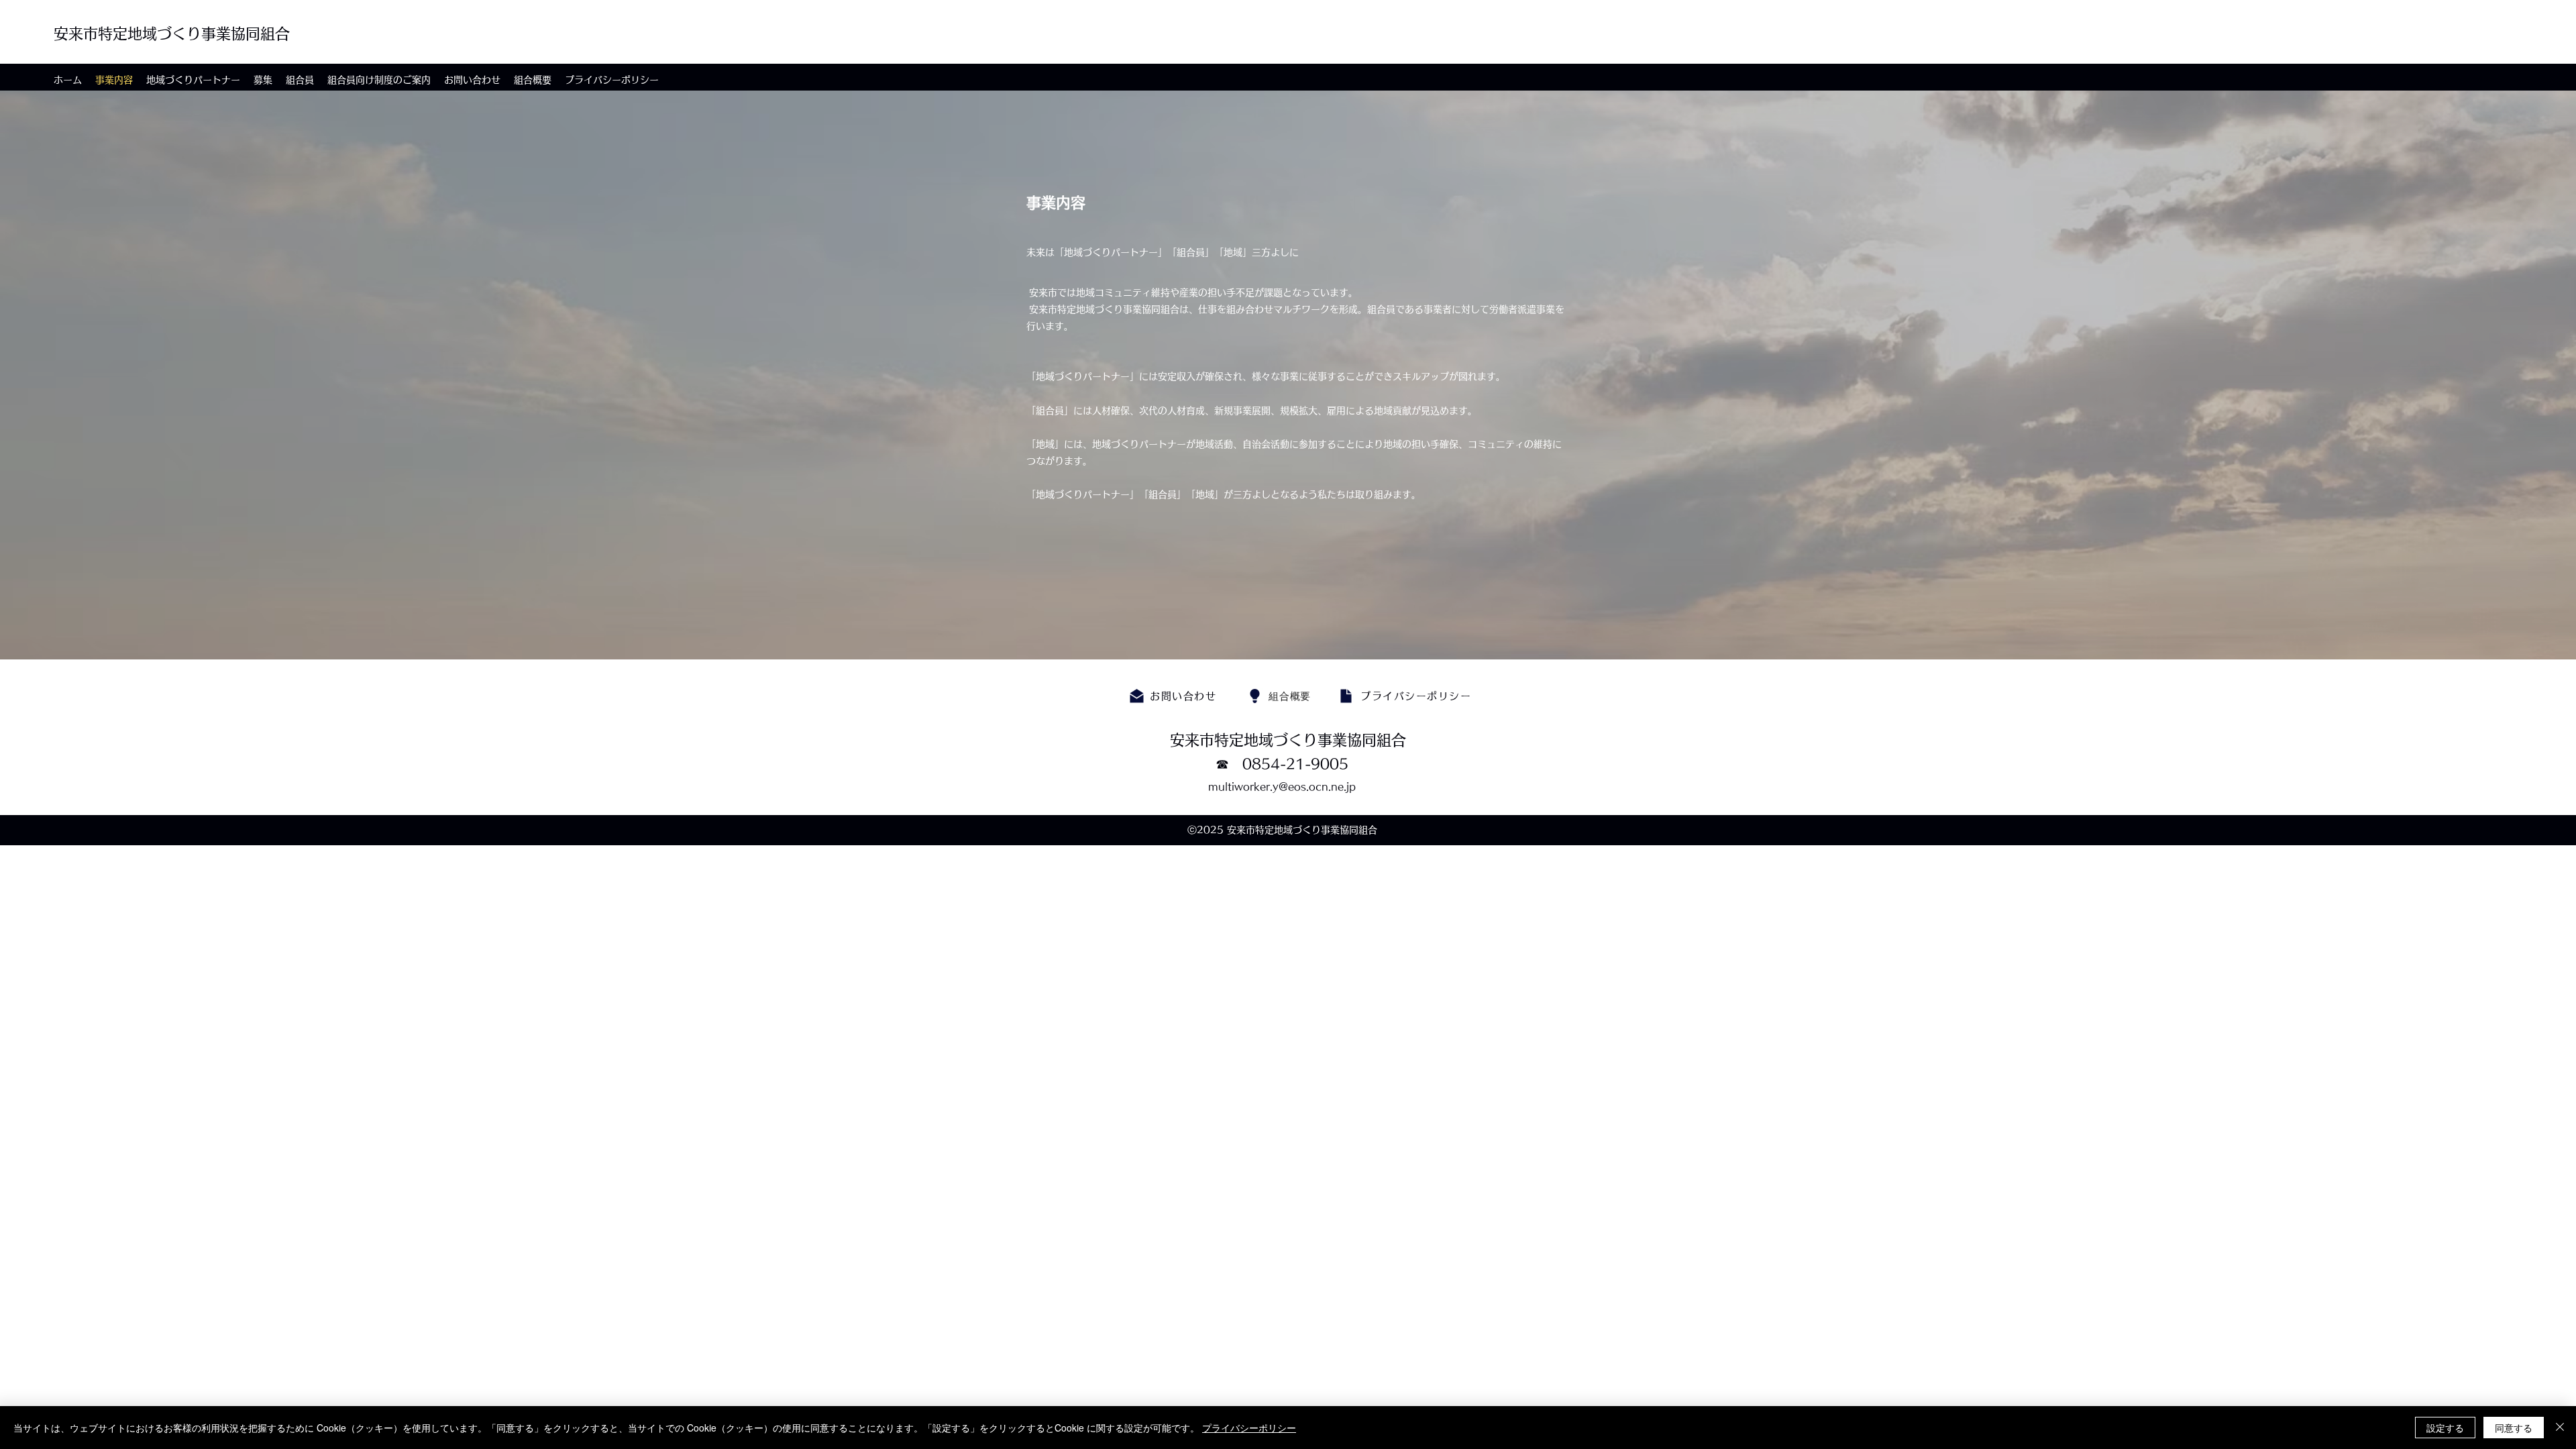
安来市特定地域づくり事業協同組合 (172, 34)
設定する (2445, 1428)
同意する (2514, 1428)
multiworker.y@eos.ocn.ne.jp (1282, 787)
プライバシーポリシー (1249, 1428)
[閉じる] (2560, 1428)
